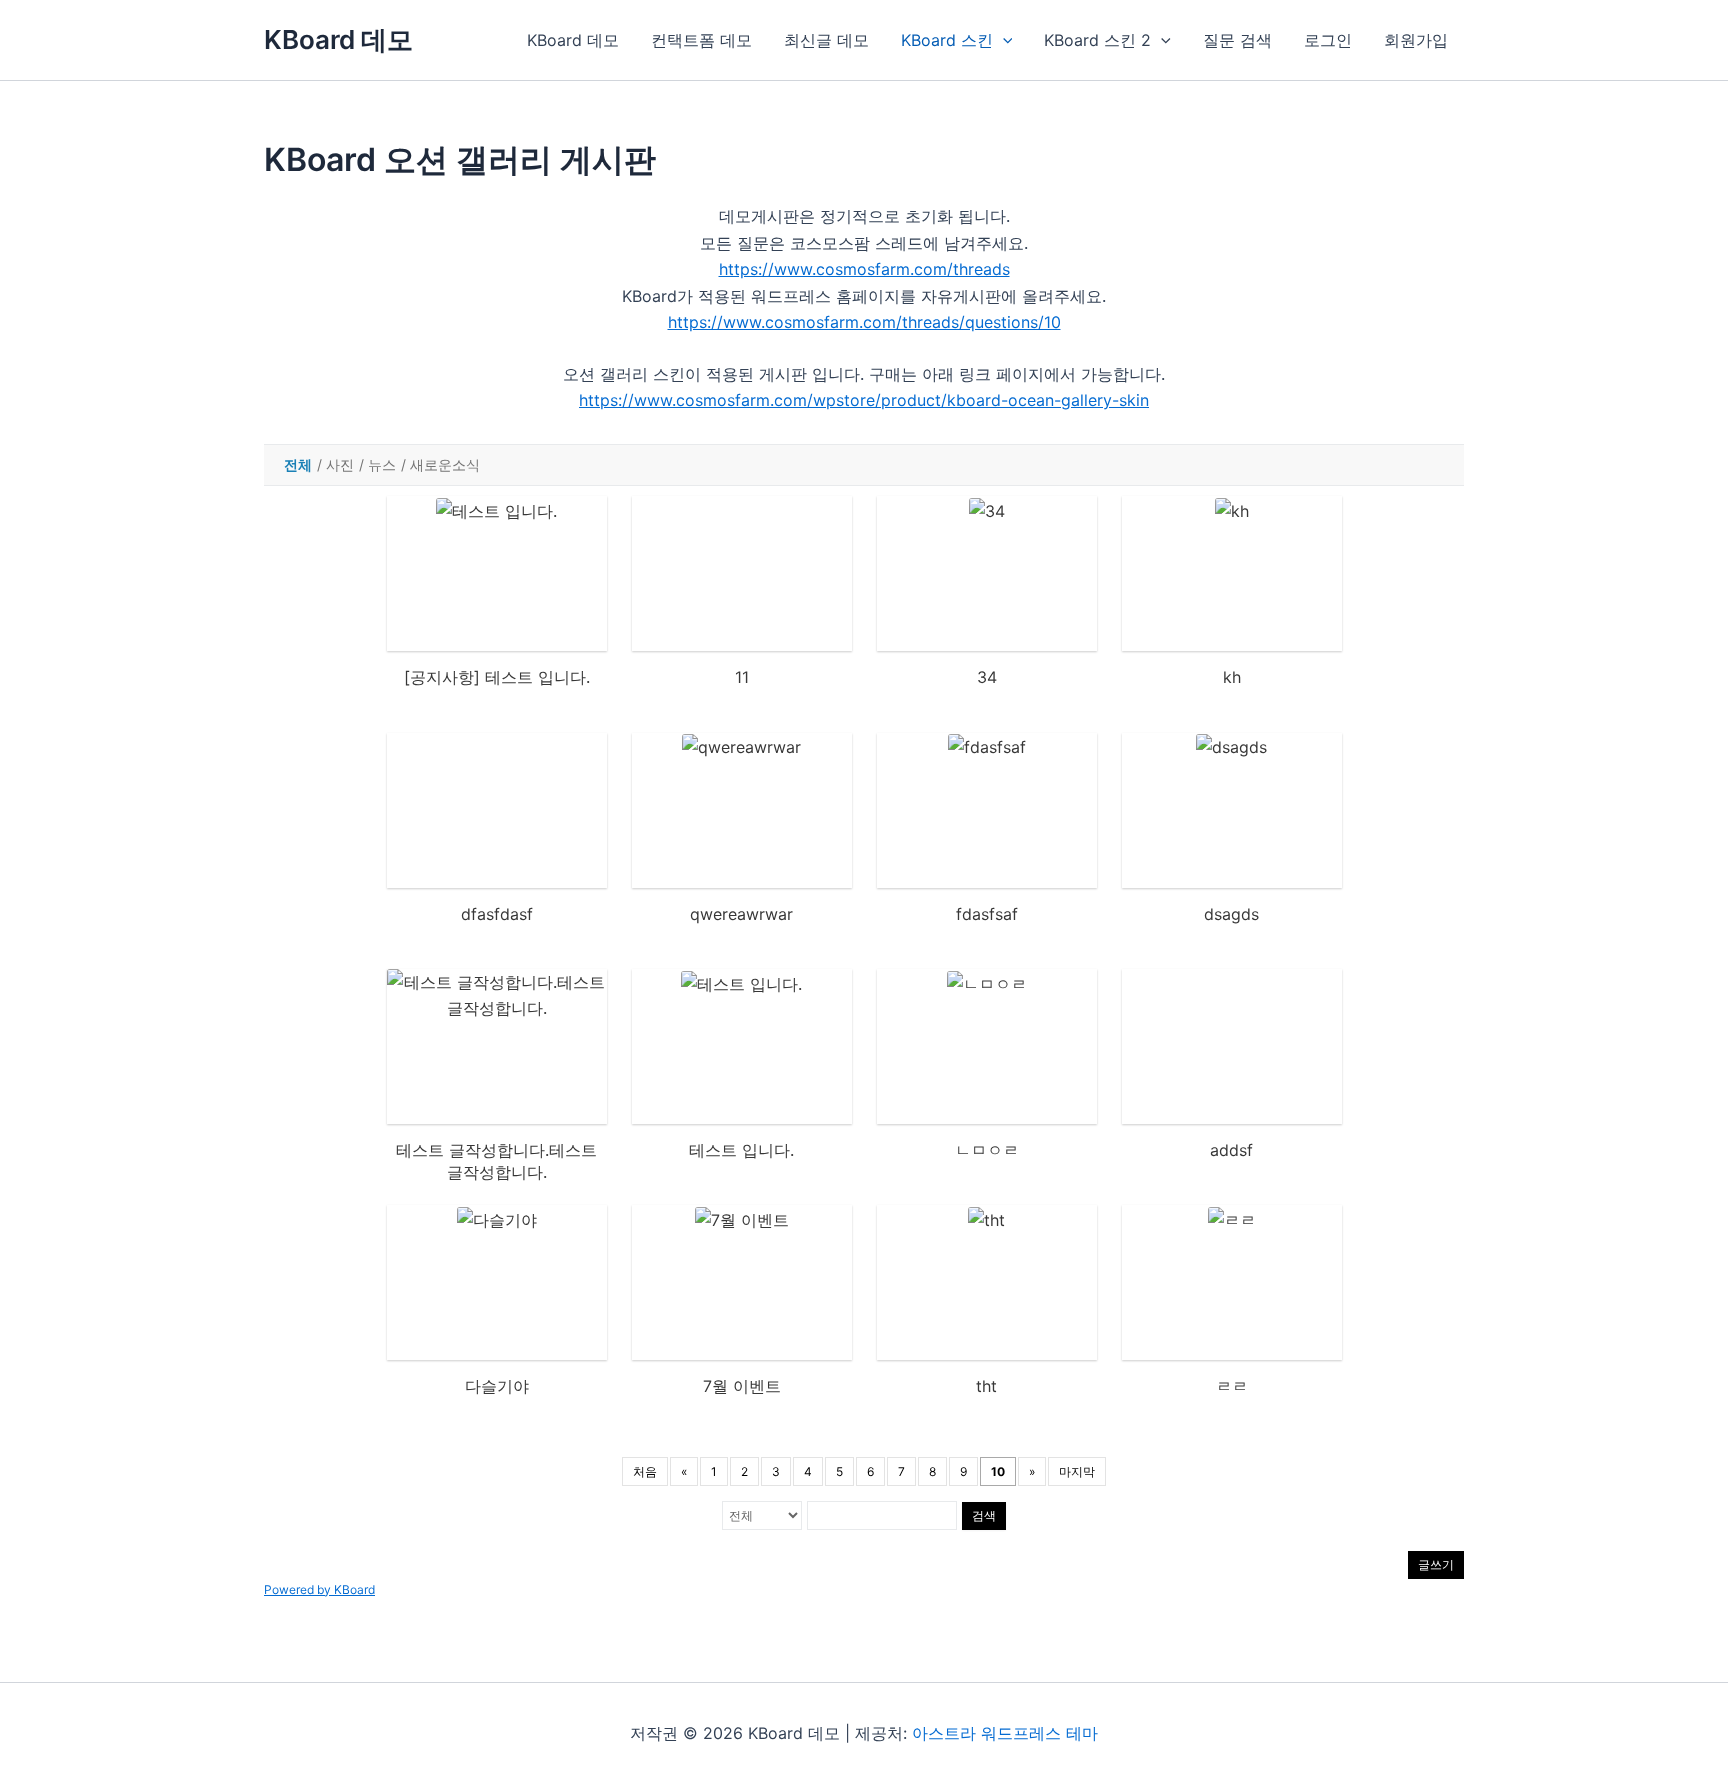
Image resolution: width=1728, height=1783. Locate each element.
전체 (298, 464)
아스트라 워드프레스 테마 (1005, 1733)
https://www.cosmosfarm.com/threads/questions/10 (864, 322)
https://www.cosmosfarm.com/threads (864, 269)
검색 (984, 1515)
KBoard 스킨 (947, 40)
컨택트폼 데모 (701, 40)
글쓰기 (1436, 1564)
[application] (1003, 40)
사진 (340, 464)
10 (998, 1471)
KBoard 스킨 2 (1097, 40)
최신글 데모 (826, 40)
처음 (645, 1471)
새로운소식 (445, 464)
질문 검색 (1237, 40)
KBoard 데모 (338, 39)
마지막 (1077, 1471)
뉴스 (382, 464)
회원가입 (1416, 40)
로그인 (1328, 40)
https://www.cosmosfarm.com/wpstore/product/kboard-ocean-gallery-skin (864, 400)
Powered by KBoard (319, 1589)
